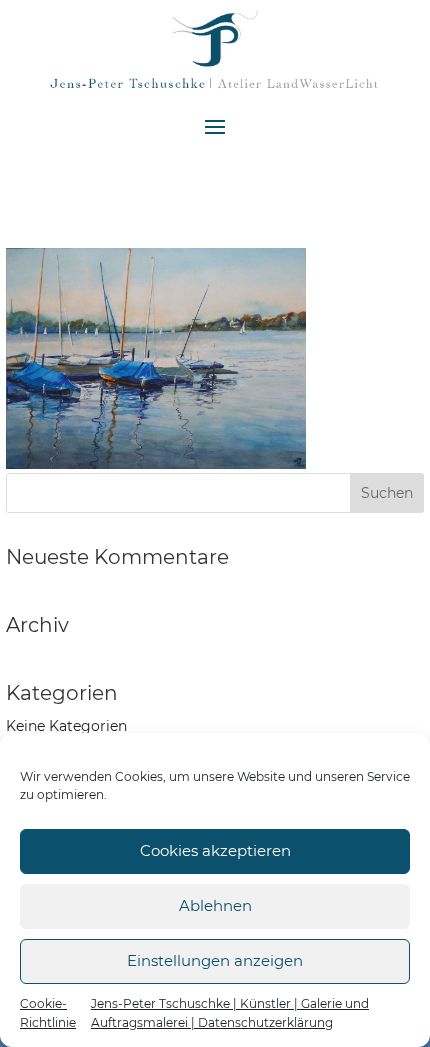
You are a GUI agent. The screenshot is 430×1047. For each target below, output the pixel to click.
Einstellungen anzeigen (215, 960)
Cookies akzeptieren (215, 850)
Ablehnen (215, 905)
